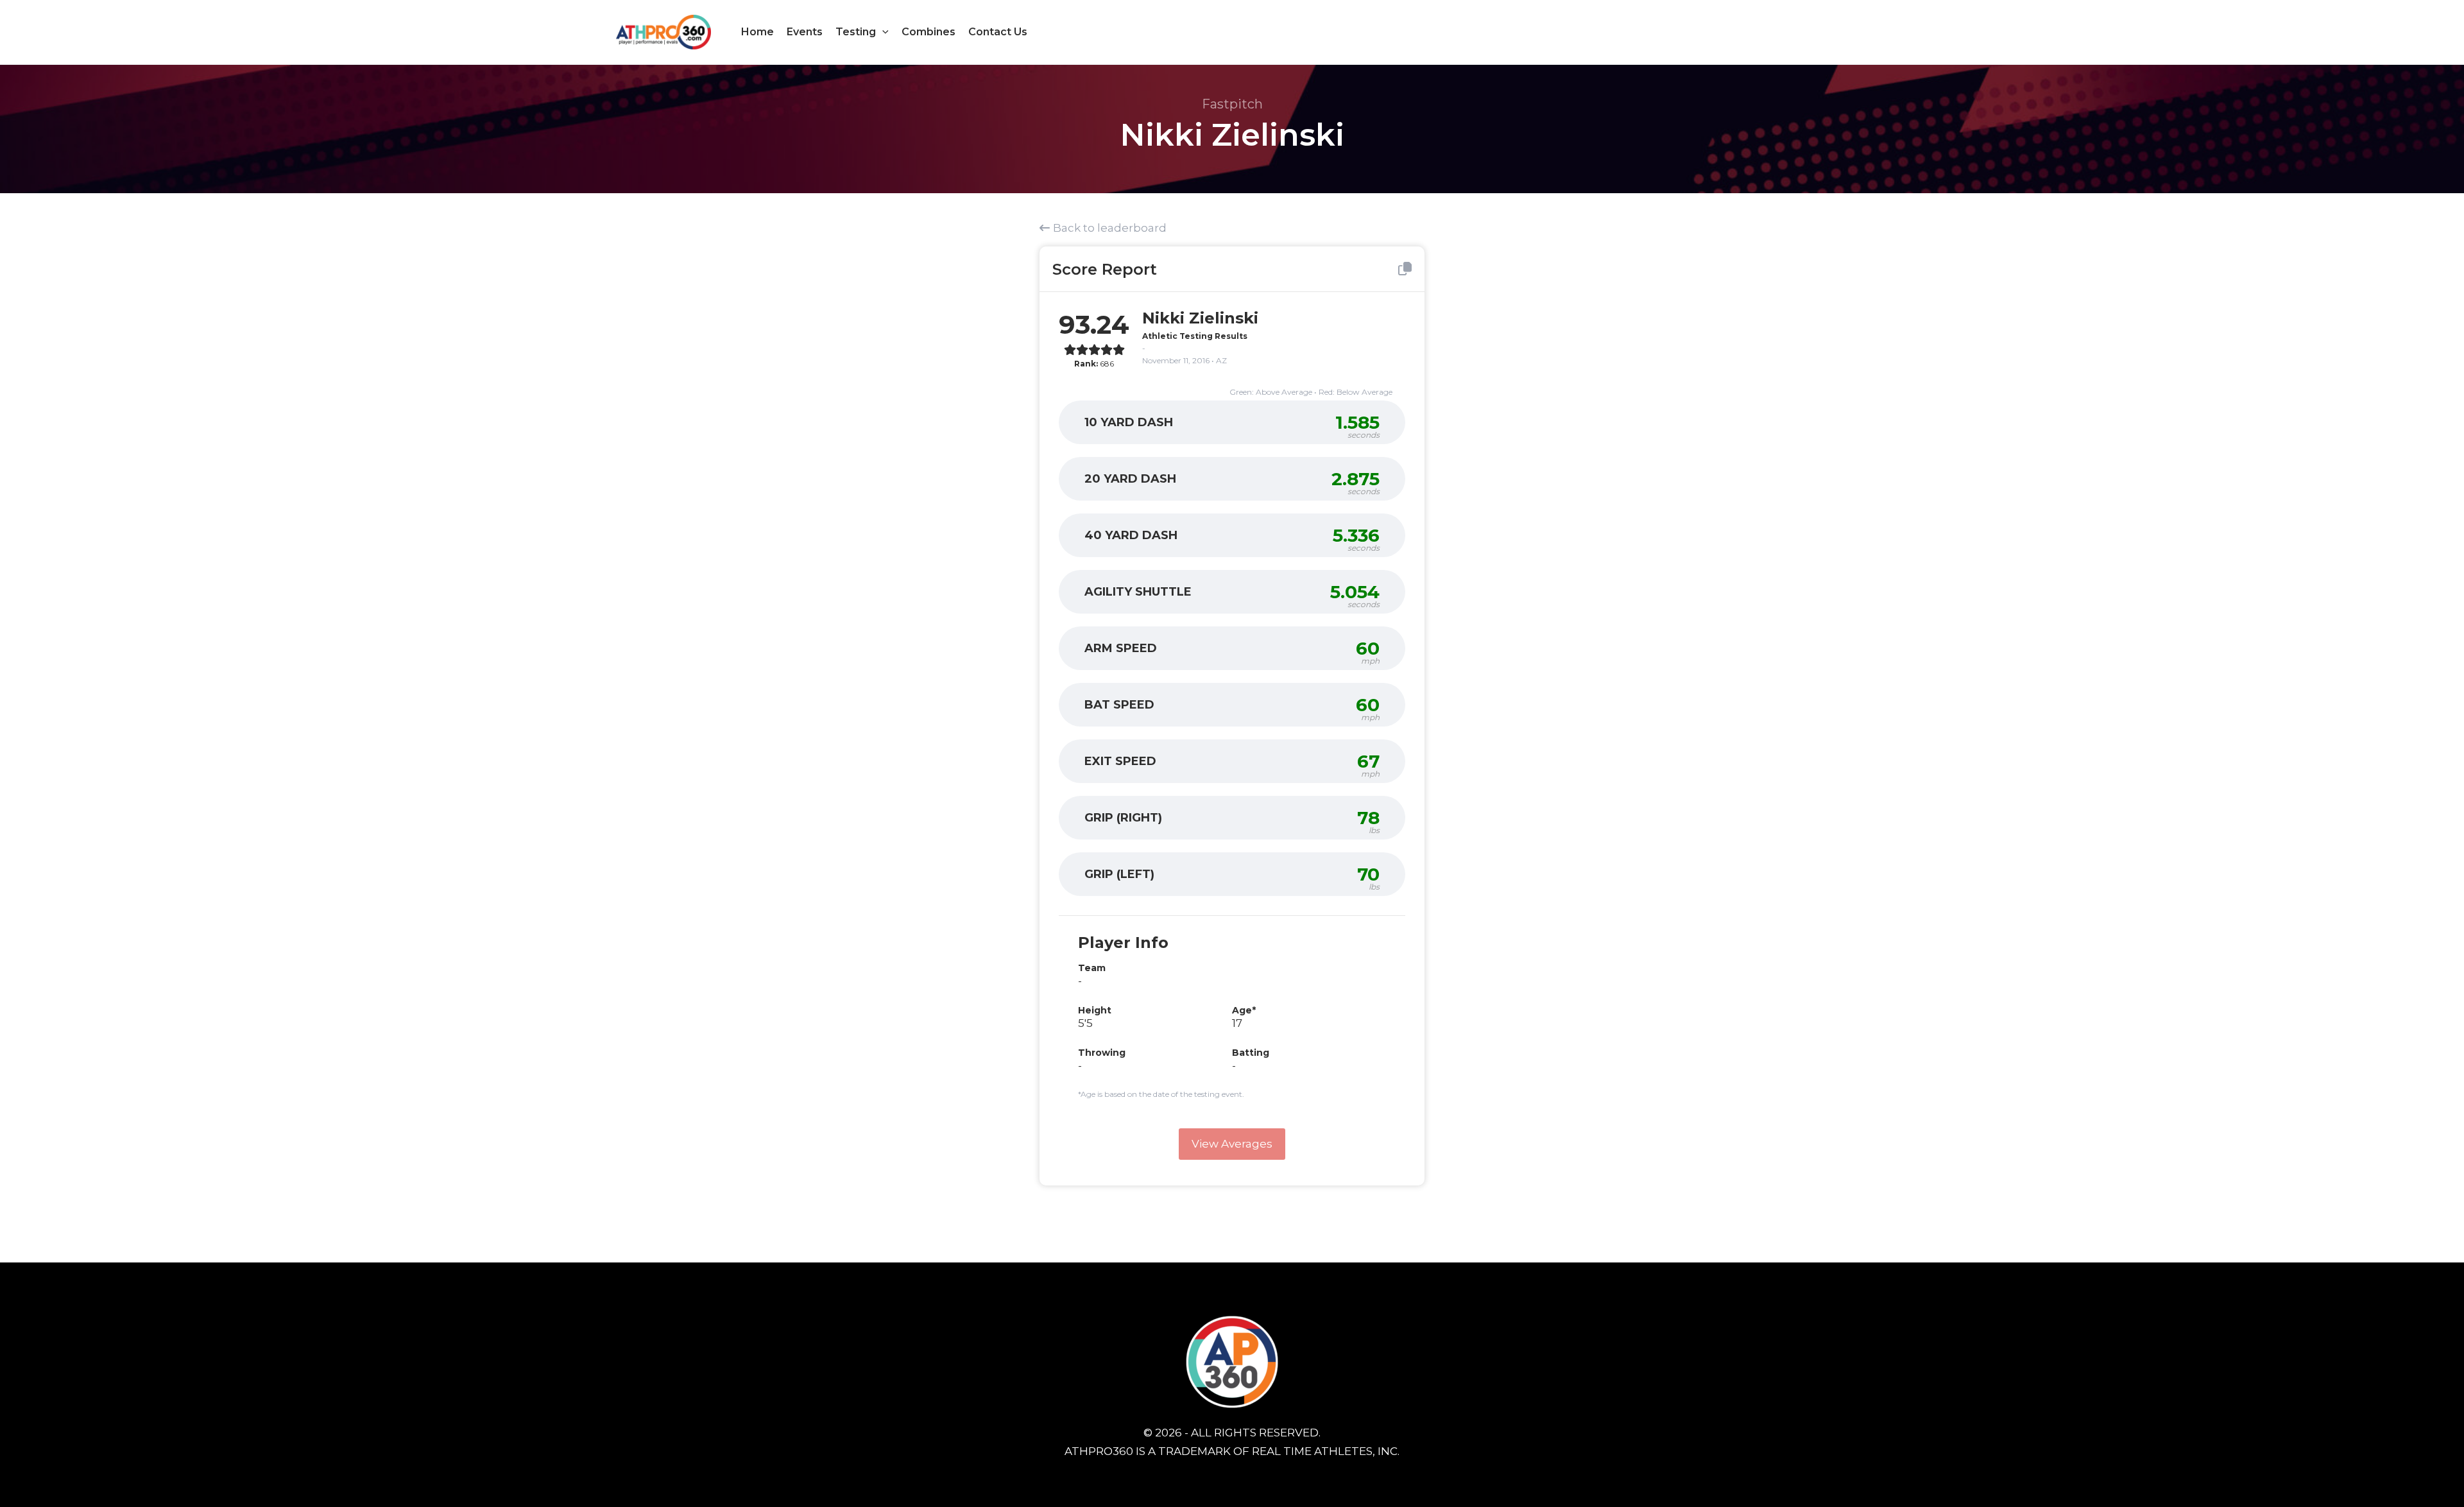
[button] (882, 32)
